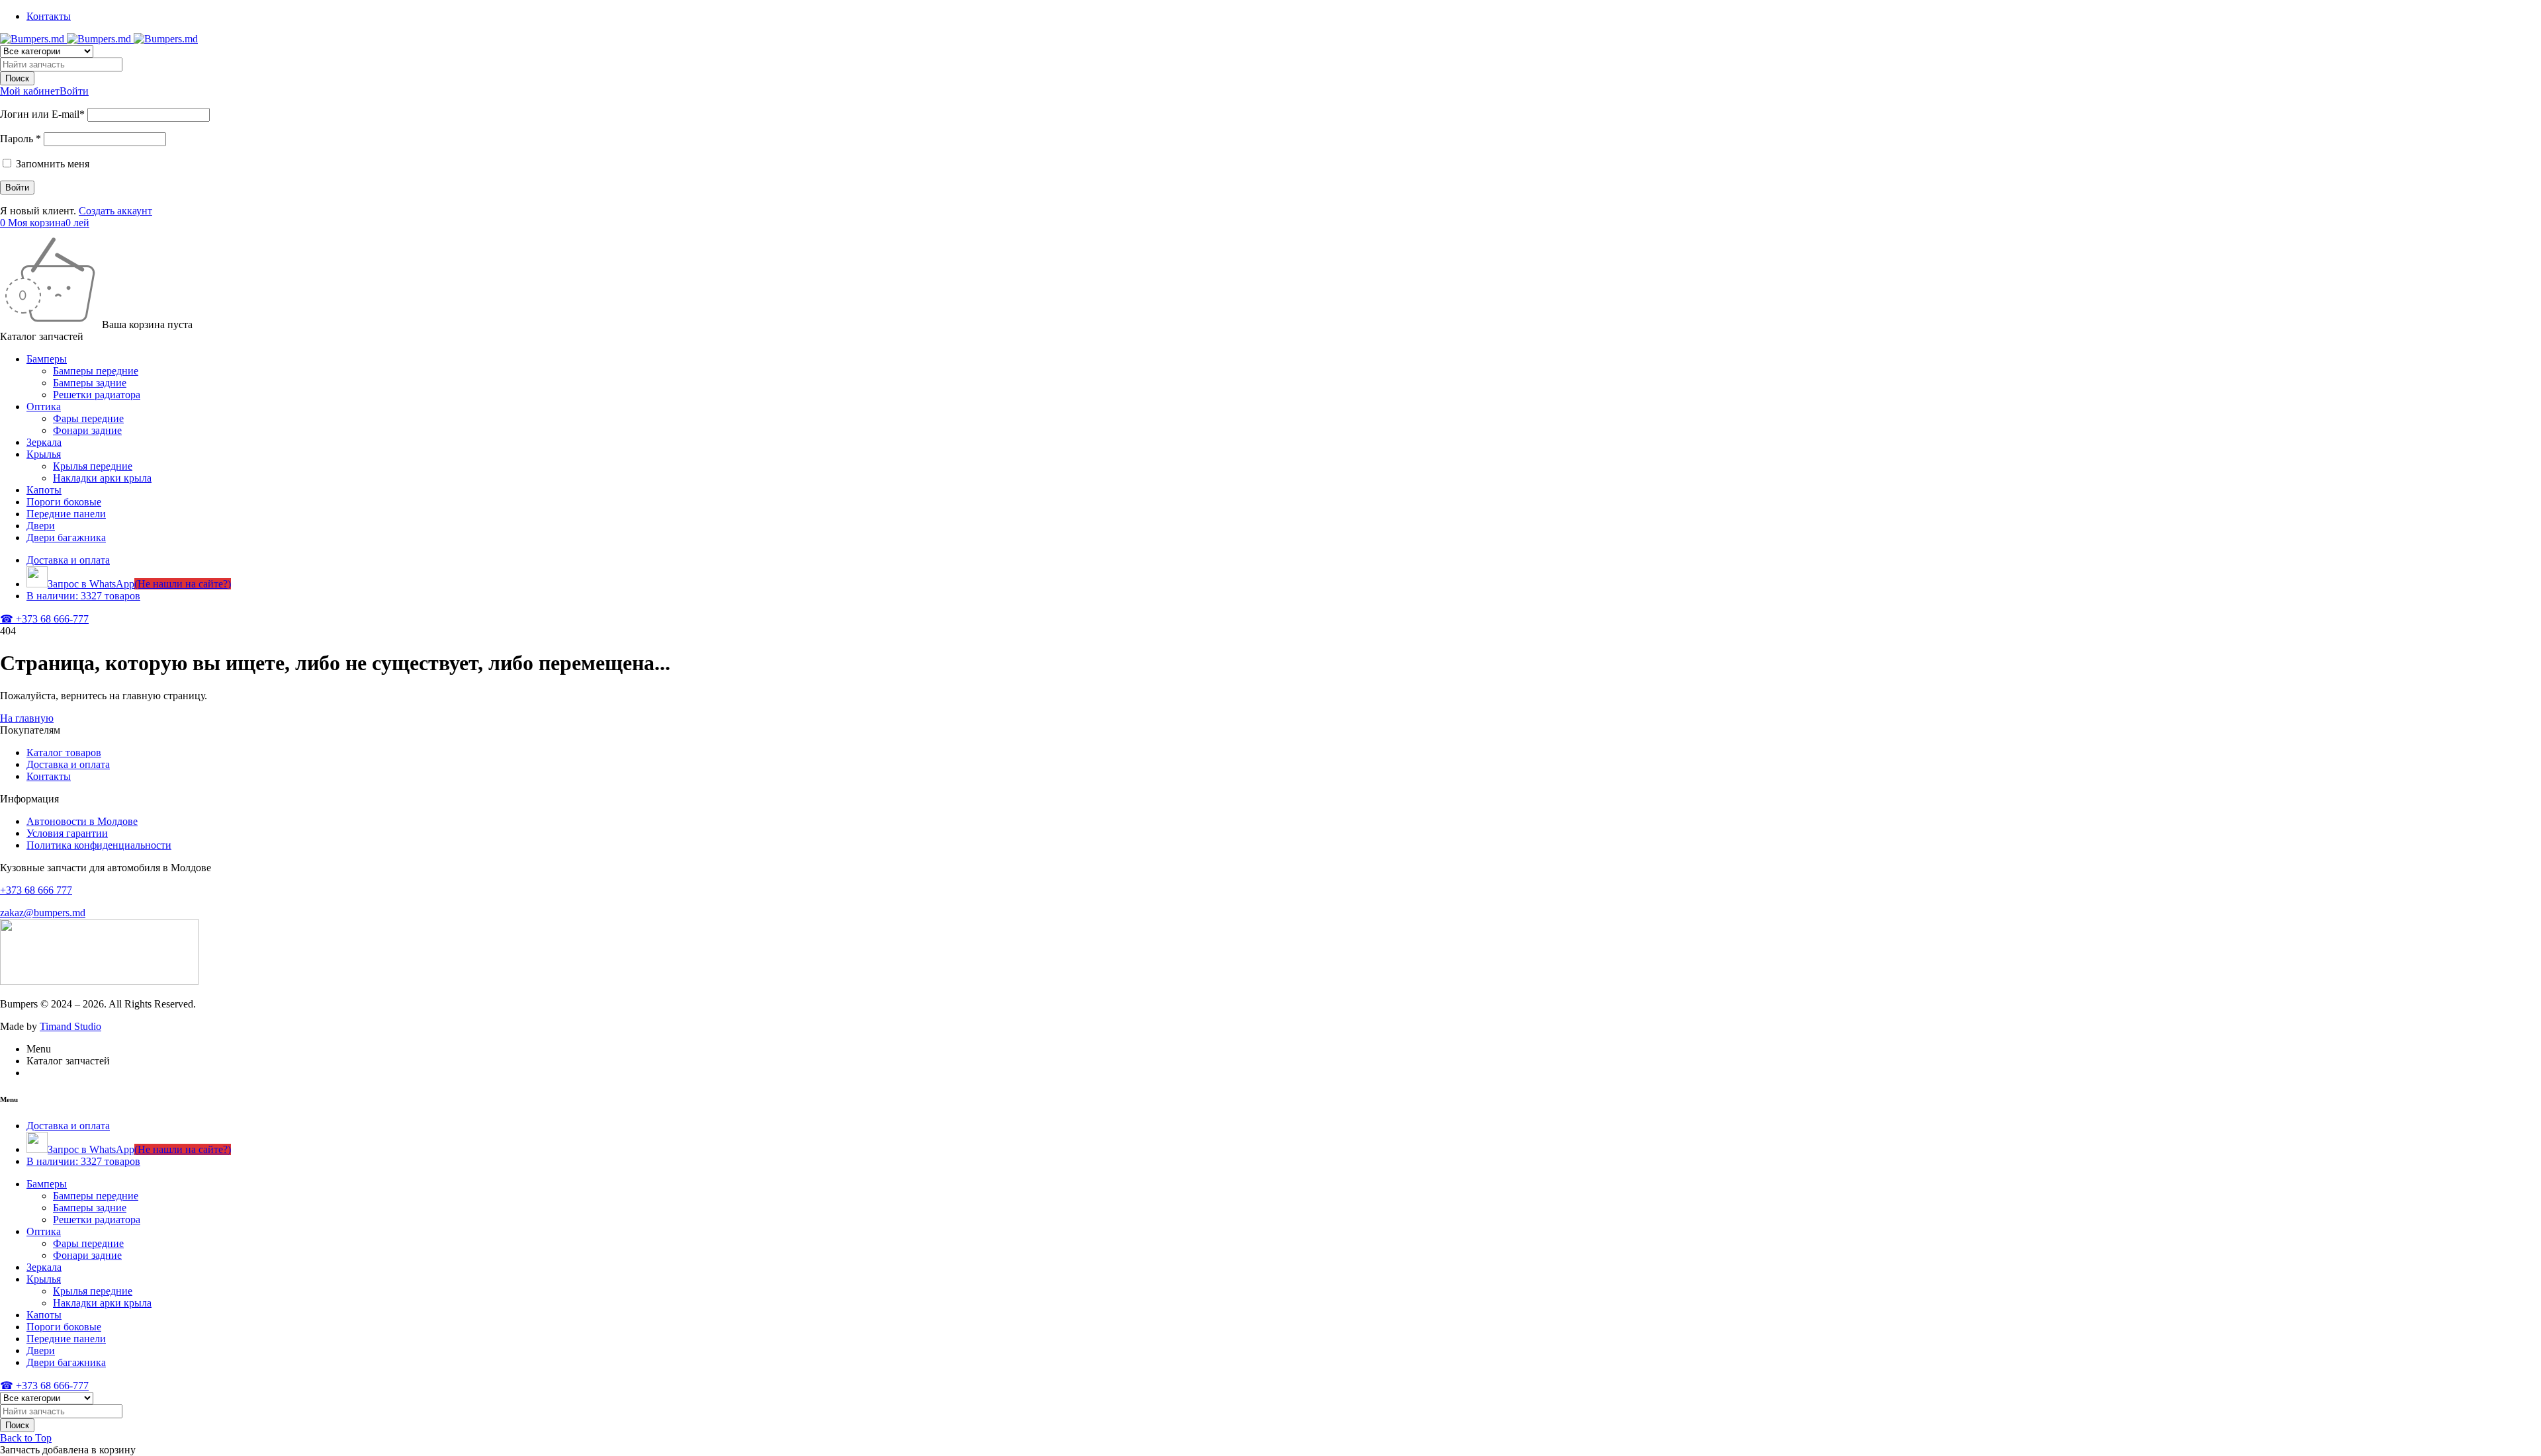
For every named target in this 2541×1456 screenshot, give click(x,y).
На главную (27, 718)
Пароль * (21, 139)
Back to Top (26, 1438)
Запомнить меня (51, 164)
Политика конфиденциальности (99, 845)
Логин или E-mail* (42, 114)
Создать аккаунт (115, 211)
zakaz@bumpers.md (43, 913)
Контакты (49, 16)
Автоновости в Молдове (82, 821)
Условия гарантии (67, 833)
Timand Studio (70, 1026)
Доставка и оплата (68, 764)
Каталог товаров (64, 752)
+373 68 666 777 (36, 890)
